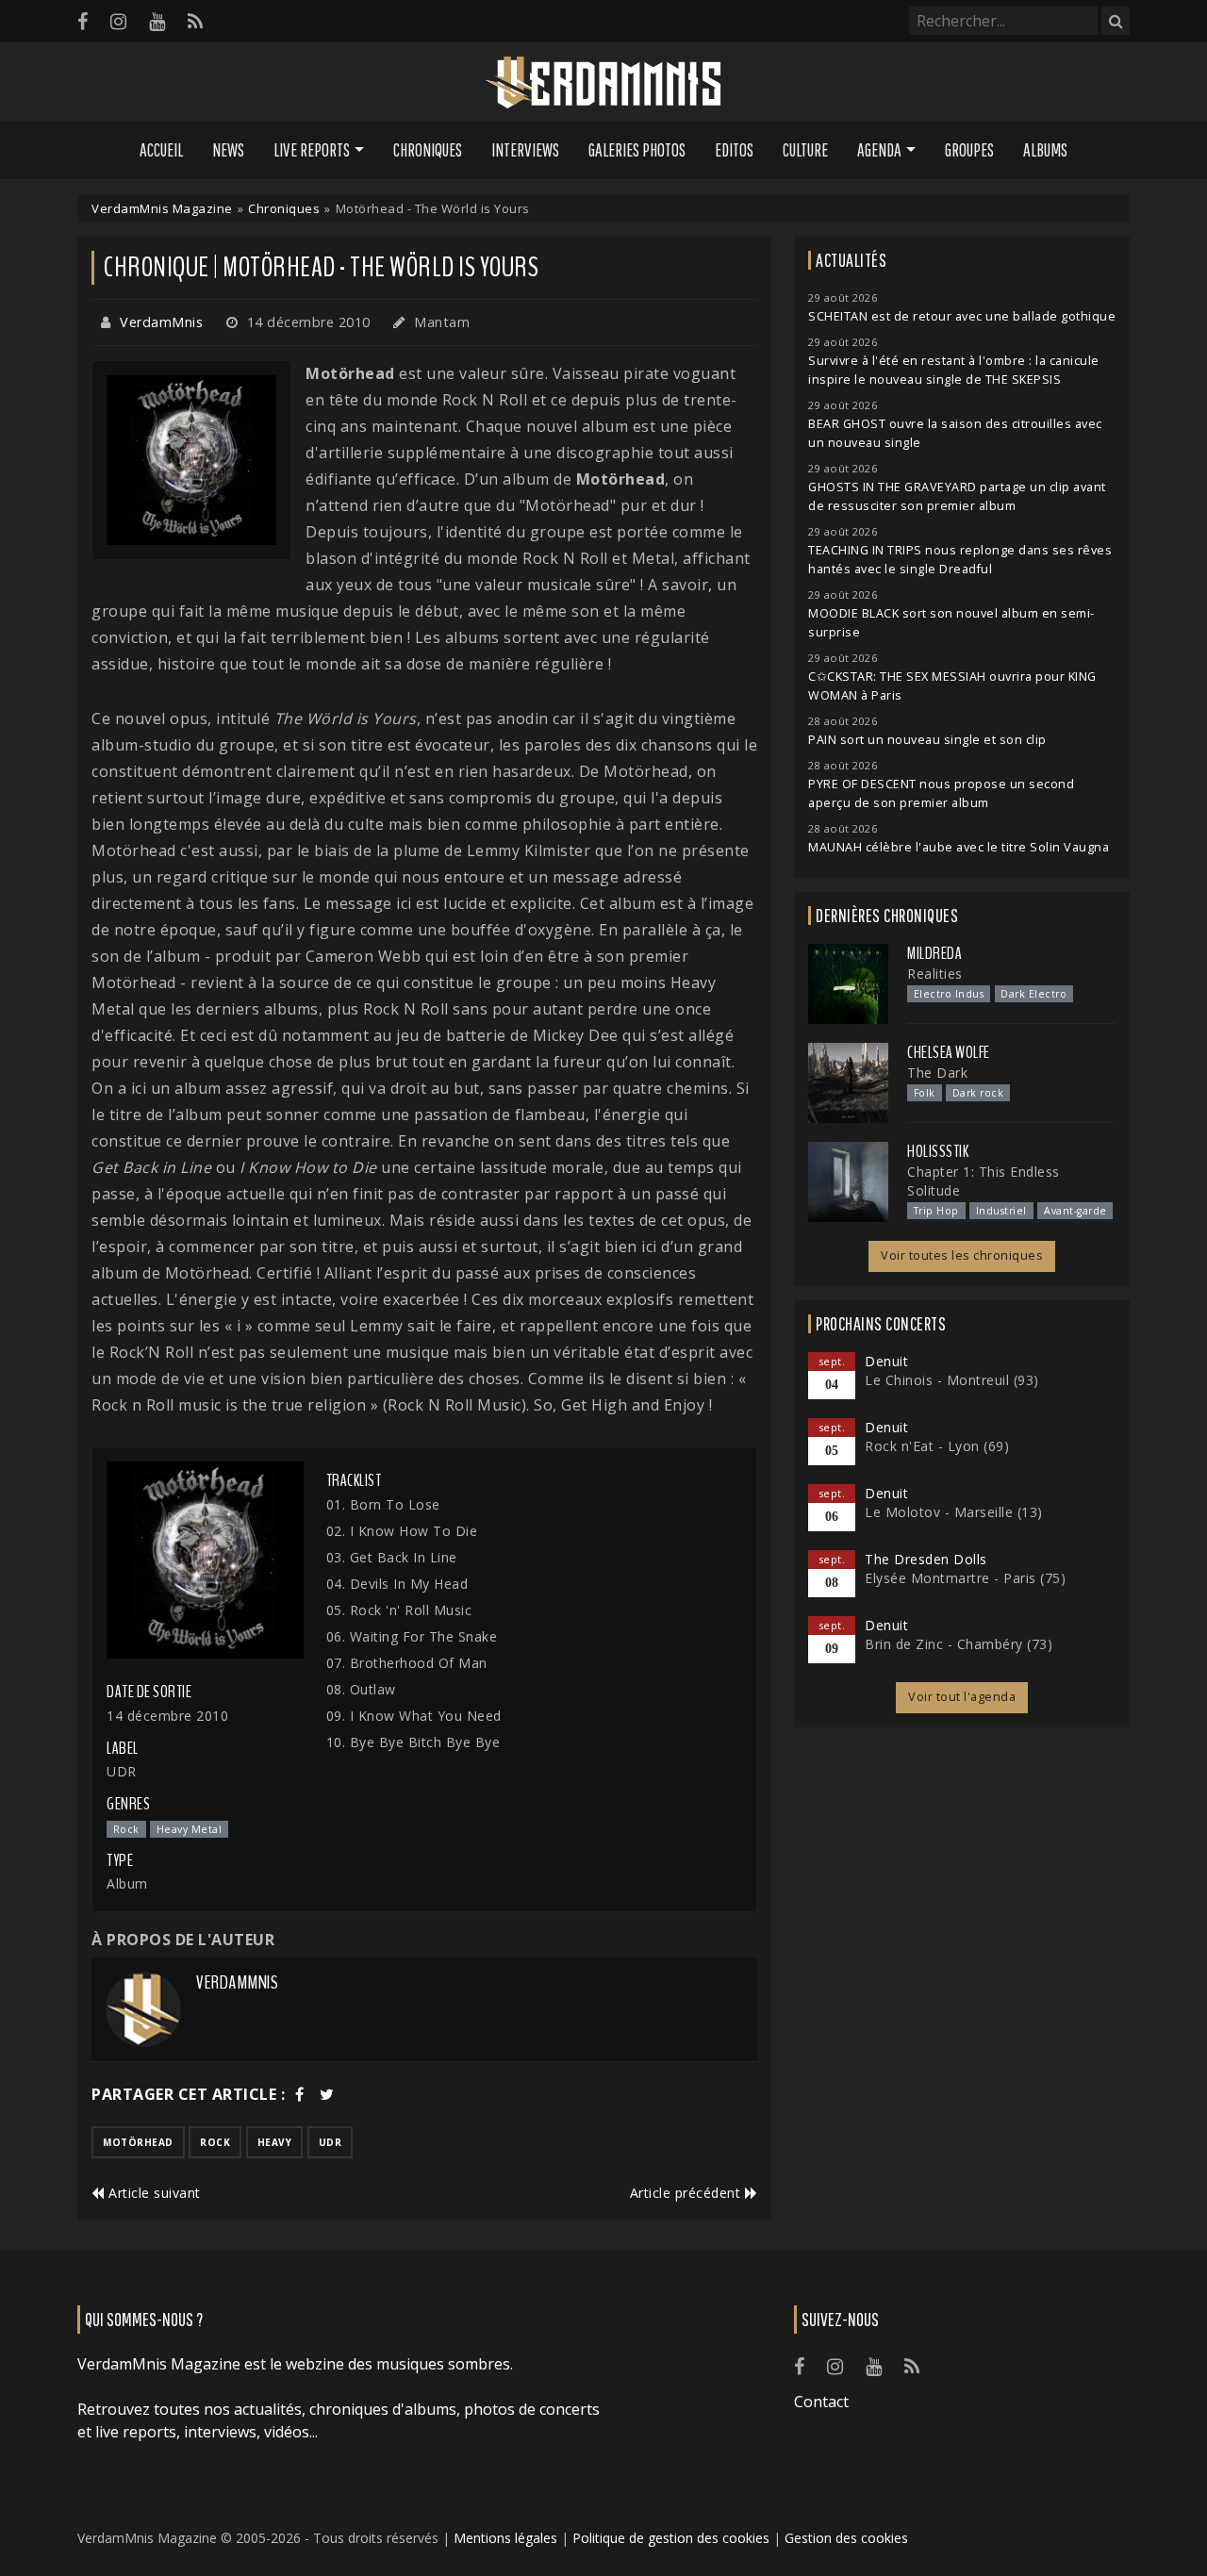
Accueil (161, 150)
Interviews (525, 150)
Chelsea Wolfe (949, 1052)
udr (331, 2142)
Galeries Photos (637, 150)
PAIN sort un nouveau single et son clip (927, 740)
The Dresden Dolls (926, 1559)
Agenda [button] (879, 150)
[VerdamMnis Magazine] (603, 83)
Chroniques (428, 150)
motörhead (138, 2142)
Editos (734, 150)
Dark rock (978, 1093)
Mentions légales (505, 2538)
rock (215, 2142)
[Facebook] (83, 21)
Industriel (1001, 1211)
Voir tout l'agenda (962, 1697)
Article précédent (687, 2193)
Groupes (969, 150)
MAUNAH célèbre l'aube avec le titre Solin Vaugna (959, 847)
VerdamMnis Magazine (162, 208)
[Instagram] (118, 21)
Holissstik (938, 1151)
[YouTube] (157, 21)
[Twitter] (327, 2094)
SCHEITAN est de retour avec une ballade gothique (962, 316)
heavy (275, 2142)
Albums (1045, 150)
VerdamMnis (161, 322)
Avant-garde (1075, 1211)
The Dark (937, 1073)
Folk (925, 1093)
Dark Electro (1033, 994)
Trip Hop (936, 1211)
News (228, 150)
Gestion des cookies (846, 2538)
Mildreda (934, 953)
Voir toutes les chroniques (962, 1255)
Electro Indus (949, 994)
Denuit (886, 1361)
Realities (935, 974)
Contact (821, 2402)
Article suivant (153, 2193)
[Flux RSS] (195, 21)
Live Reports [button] (312, 150)
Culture (805, 150)
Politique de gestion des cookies (671, 2538)
